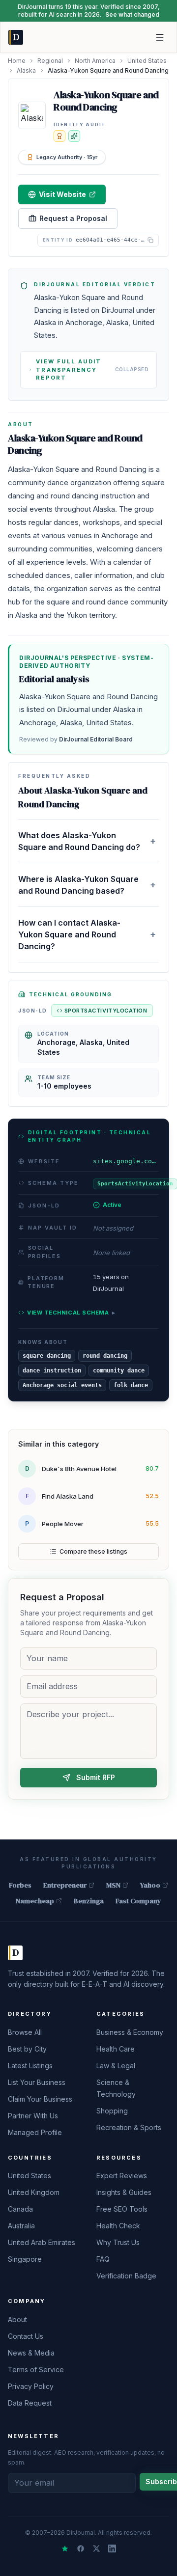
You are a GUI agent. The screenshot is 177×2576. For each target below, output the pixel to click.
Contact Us (26, 2336)
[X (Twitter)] (96, 2549)
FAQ (103, 2259)
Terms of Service (36, 2370)
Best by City (27, 2049)
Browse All (25, 2032)
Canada (20, 2209)
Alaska (26, 70)
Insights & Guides (124, 2192)
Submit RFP (96, 1777)
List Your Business (37, 2082)
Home (17, 61)
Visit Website (62, 194)
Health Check (118, 2226)
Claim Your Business (40, 2099)
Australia (21, 2226)
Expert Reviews (122, 2176)
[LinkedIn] (112, 2549)
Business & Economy (130, 2032)
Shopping (112, 2111)
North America (95, 61)
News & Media (31, 2353)
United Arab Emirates (42, 2242)
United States (147, 61)
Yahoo (150, 1885)
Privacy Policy (31, 2386)
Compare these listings (93, 1551)
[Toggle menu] (160, 37)
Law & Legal (116, 2066)
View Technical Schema (71, 1313)
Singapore (25, 2259)
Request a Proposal (73, 218)
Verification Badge (126, 2276)
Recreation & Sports (129, 2127)
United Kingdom (34, 2192)
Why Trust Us (118, 2242)
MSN (113, 1885)
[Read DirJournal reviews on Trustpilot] (65, 2549)
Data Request (30, 2403)
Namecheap (35, 1901)
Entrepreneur (65, 1885)
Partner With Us (33, 2116)
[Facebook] (81, 2549)
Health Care (116, 2049)
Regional (50, 61)
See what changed (132, 14)
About (17, 2319)
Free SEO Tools (122, 2209)
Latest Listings (30, 2066)
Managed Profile (35, 2132)
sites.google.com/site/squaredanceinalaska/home (126, 1161)
